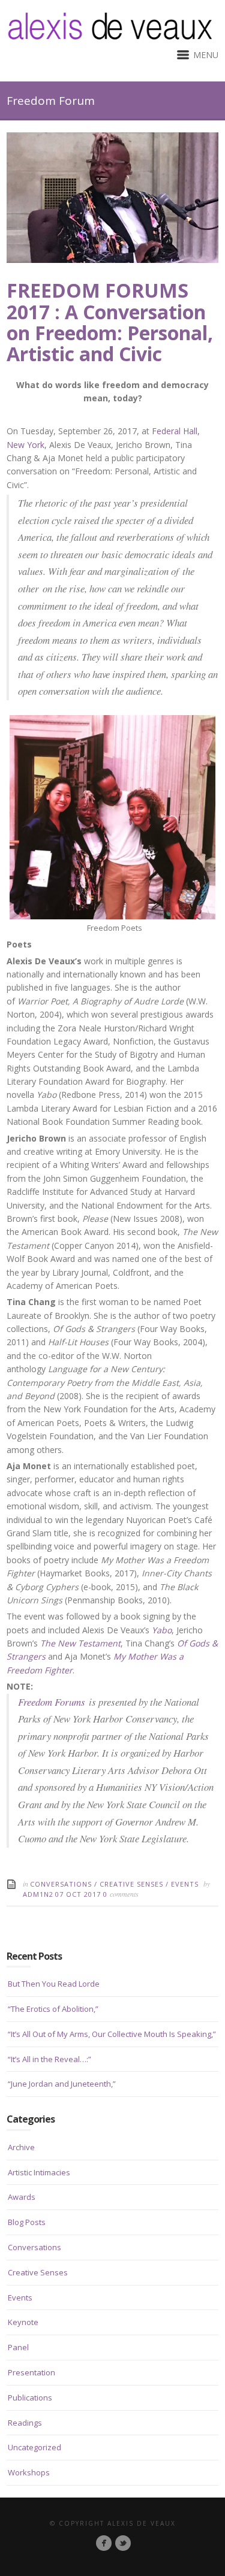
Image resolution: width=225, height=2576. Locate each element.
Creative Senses (131, 1884)
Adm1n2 (38, 1894)
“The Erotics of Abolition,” (53, 2009)
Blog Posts (27, 2222)
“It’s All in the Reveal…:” (49, 2059)
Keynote (23, 2322)
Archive (21, 2147)
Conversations (61, 1884)
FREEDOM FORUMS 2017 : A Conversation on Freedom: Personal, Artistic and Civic (110, 322)
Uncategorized (34, 2447)
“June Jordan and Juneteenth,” (62, 2084)
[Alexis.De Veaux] (104, 2543)
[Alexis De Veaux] (123, 2543)
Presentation (31, 2372)
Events (185, 1884)
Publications (30, 2398)
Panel (18, 2347)
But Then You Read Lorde (54, 1984)
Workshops (29, 2472)
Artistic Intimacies (39, 2172)
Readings (25, 2423)
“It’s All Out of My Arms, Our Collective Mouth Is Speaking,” (112, 2034)
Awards (22, 2197)
